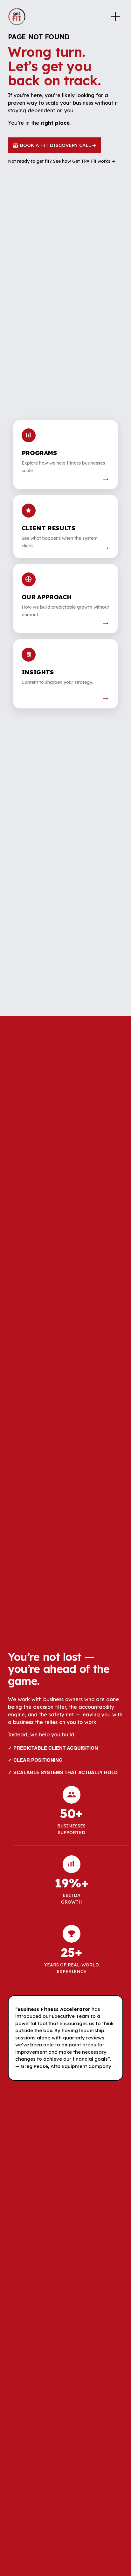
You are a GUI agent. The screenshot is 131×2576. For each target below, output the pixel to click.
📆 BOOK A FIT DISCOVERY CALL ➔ (55, 145)
